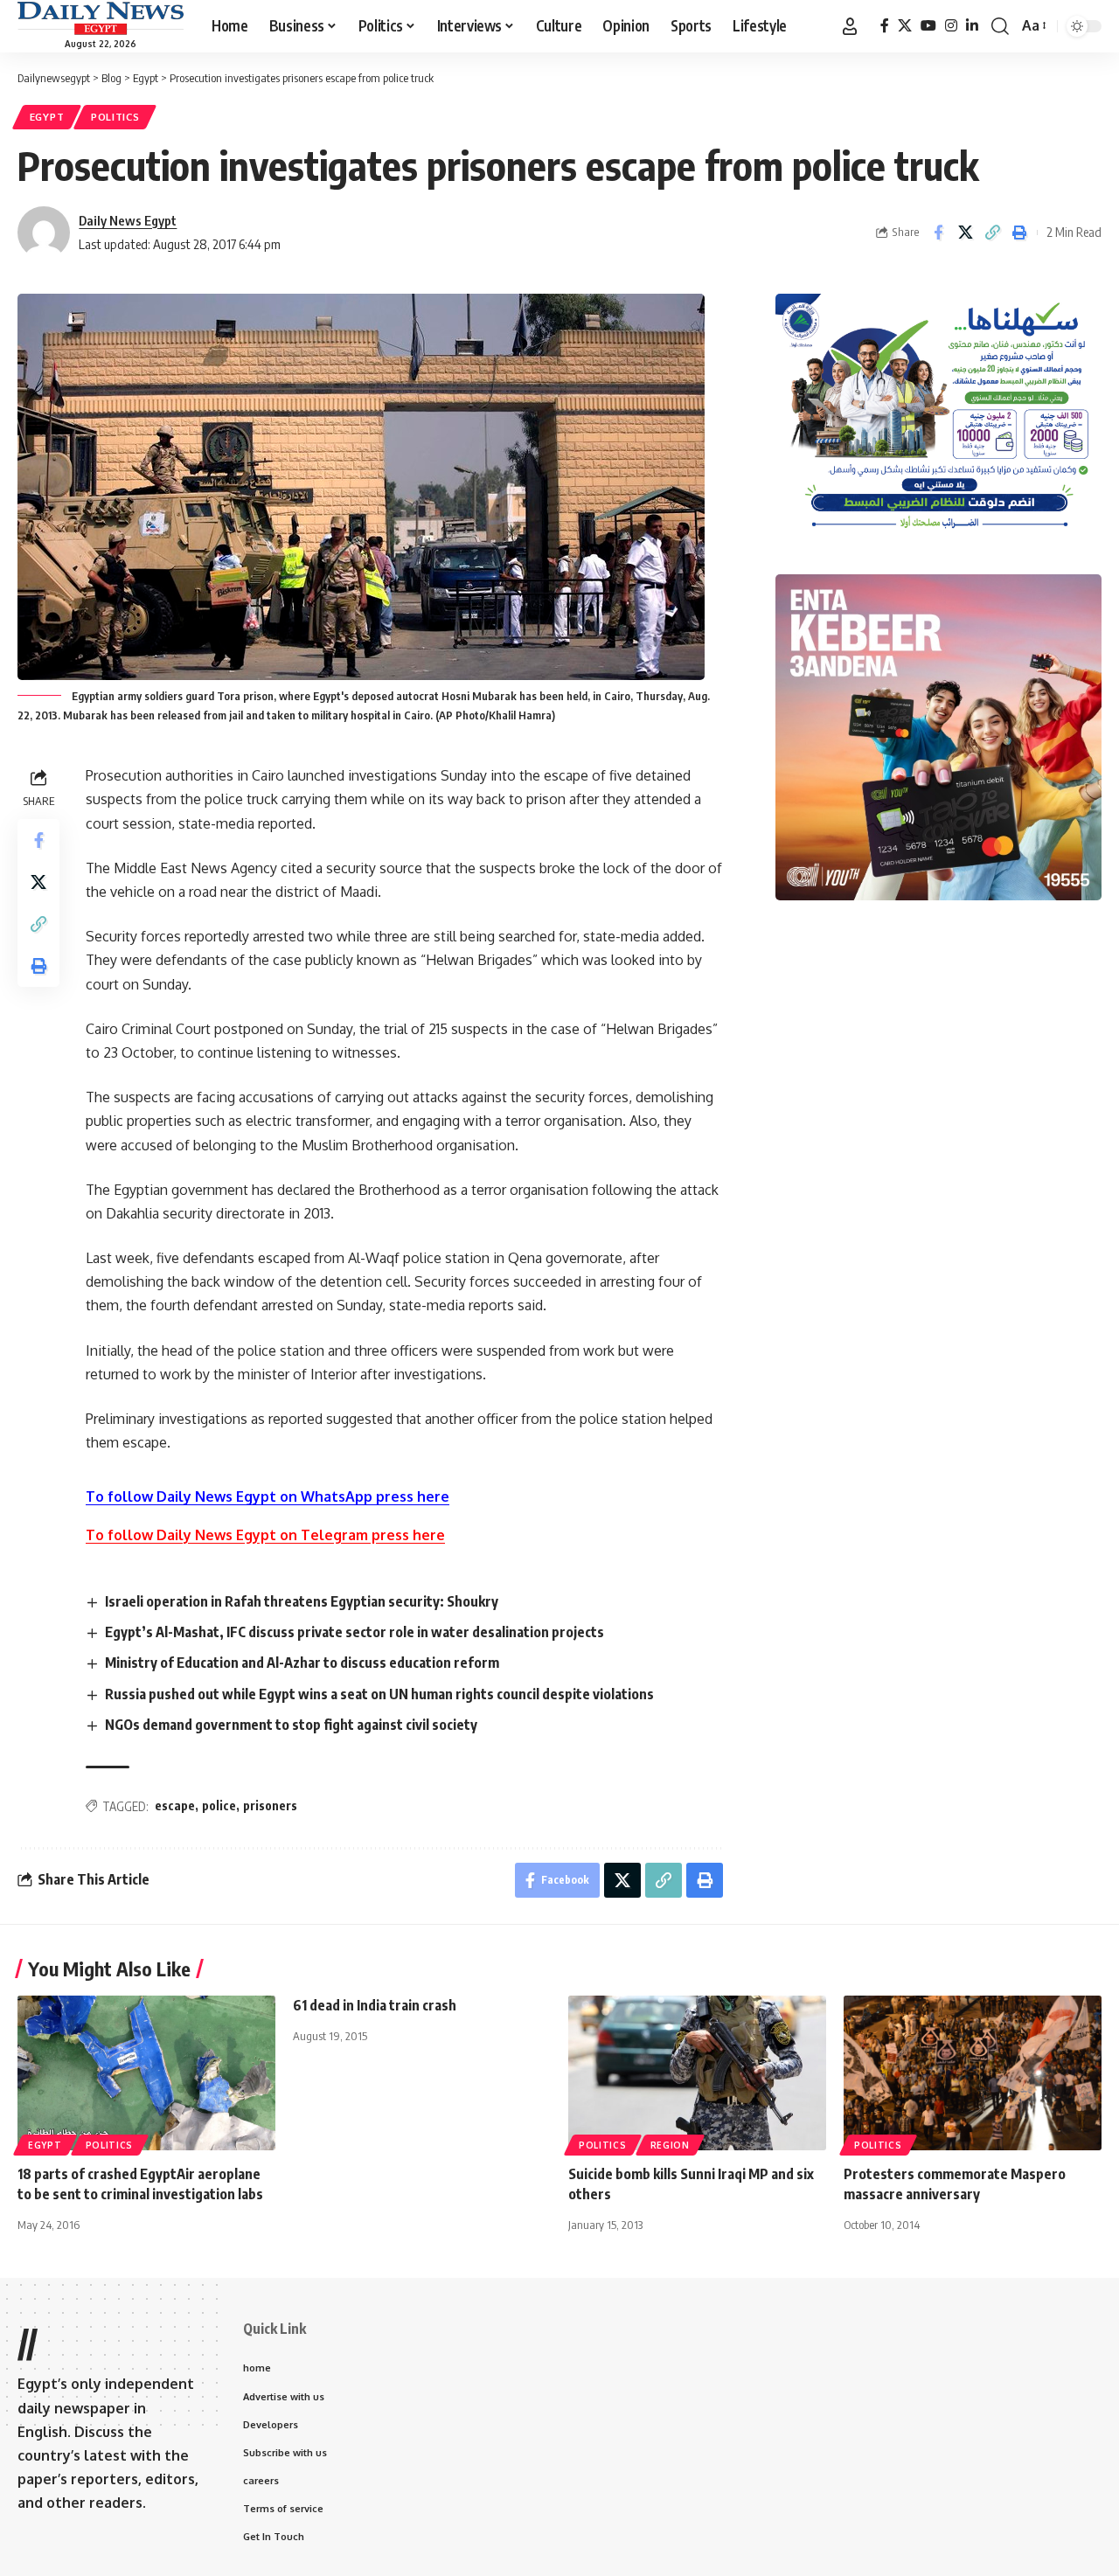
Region (670, 2145)
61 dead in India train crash (375, 2005)
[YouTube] (928, 26)
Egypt (47, 117)
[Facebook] (885, 26)
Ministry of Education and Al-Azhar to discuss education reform (302, 1663)
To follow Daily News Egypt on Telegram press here (265, 1535)
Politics (115, 117)
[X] (905, 26)
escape (175, 1805)
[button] (850, 26)
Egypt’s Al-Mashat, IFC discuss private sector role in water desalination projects (354, 1632)
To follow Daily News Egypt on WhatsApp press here (268, 1496)
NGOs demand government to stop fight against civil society (291, 1725)
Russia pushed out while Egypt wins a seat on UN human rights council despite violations (379, 1694)
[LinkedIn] (972, 26)
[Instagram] (951, 26)
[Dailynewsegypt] (101, 18)
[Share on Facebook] (938, 233)
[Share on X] (965, 233)
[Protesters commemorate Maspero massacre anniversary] (973, 2073)
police (219, 1805)
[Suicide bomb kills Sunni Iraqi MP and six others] (697, 2073)
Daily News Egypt (128, 220)
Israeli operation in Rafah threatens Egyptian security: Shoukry (302, 1601)
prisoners (270, 1805)
